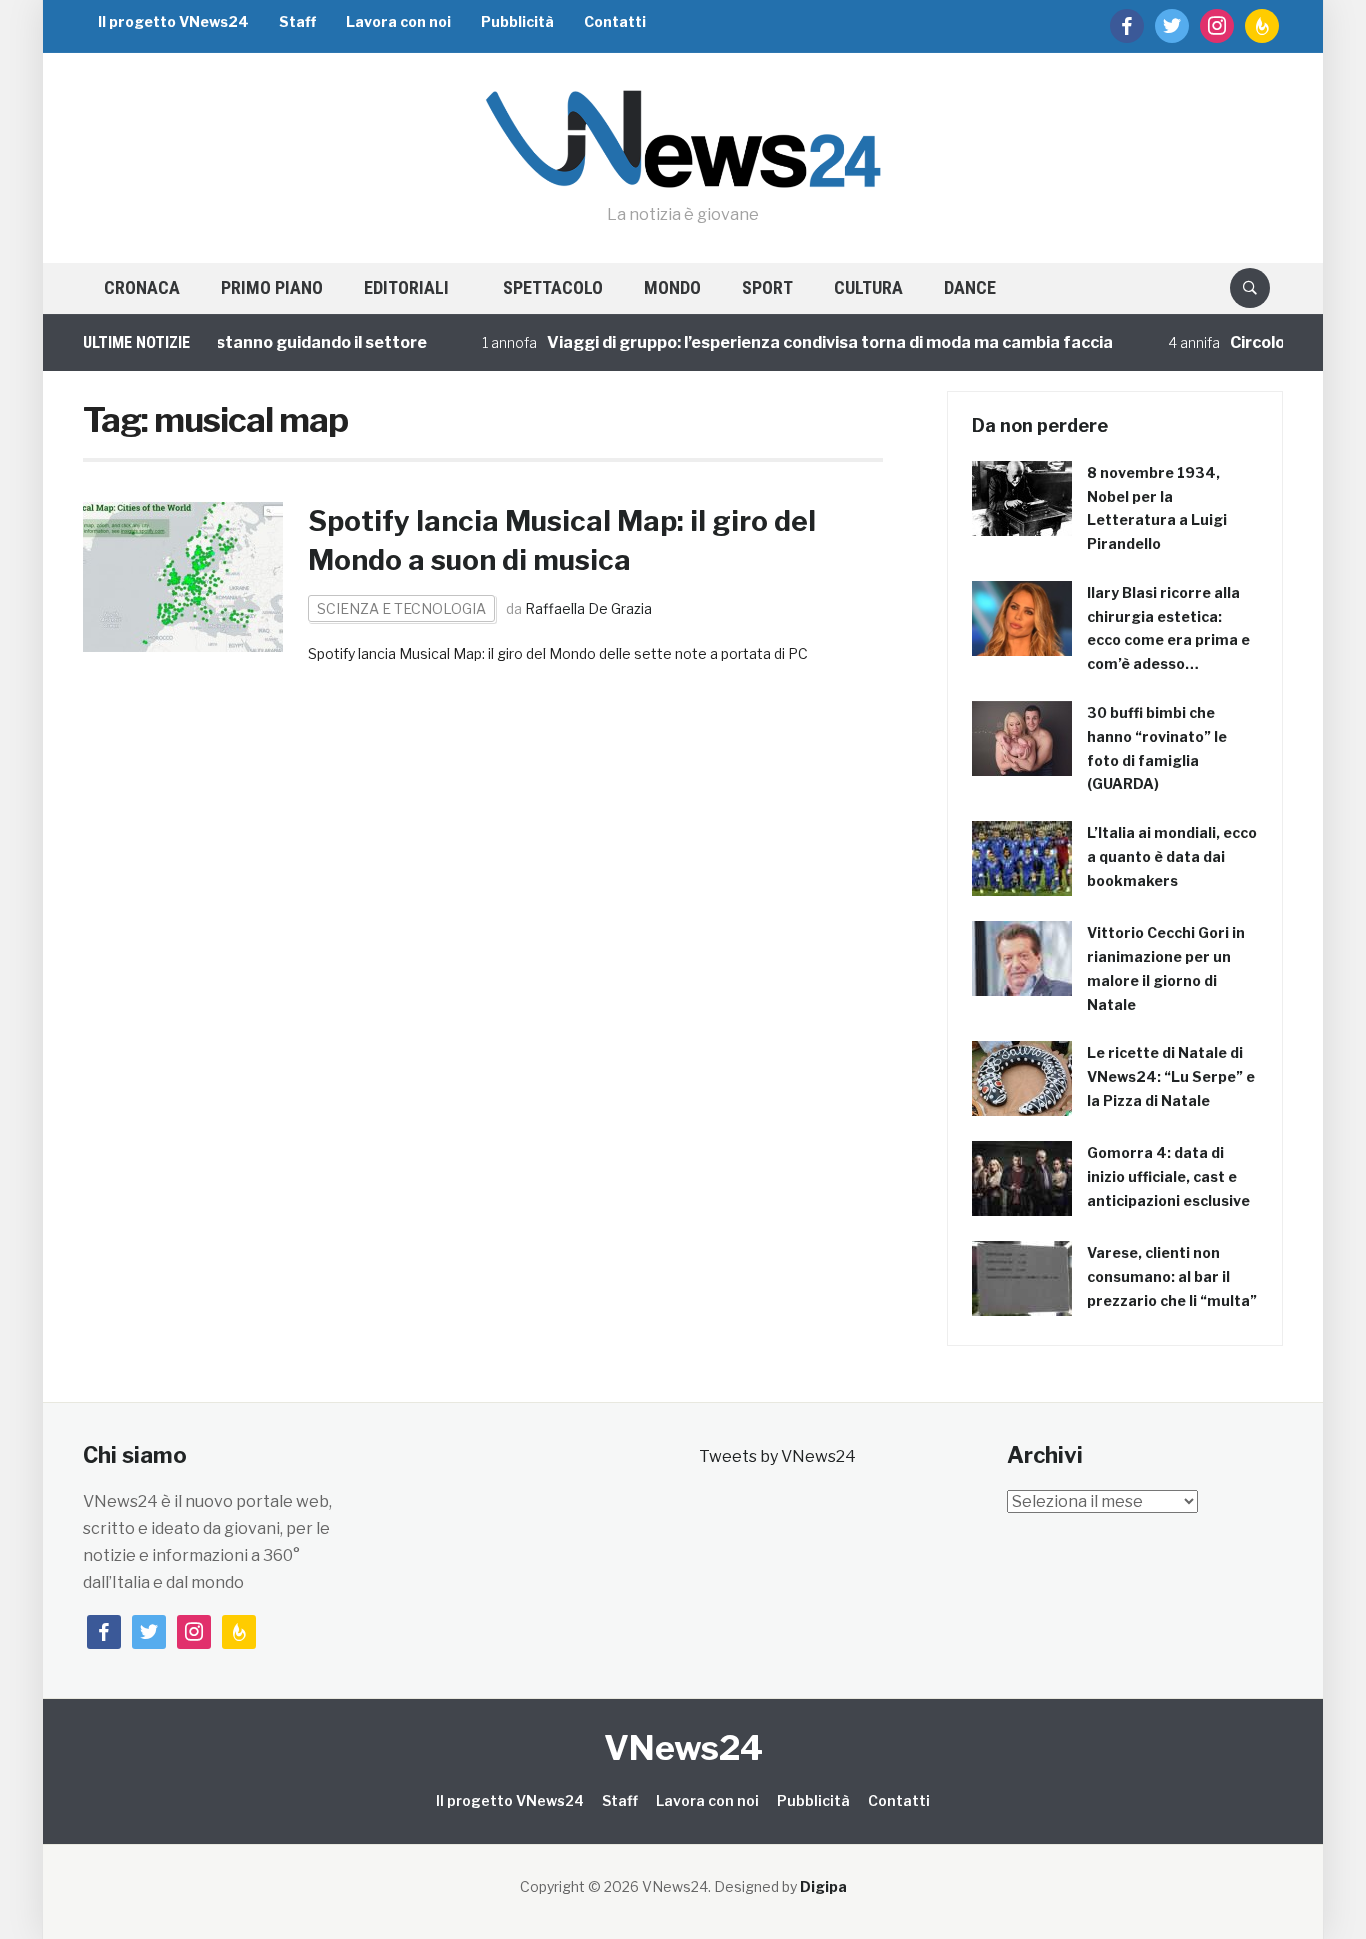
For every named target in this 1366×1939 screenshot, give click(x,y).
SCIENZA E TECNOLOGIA (401, 608)
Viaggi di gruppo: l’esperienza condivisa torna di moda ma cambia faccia (804, 342)
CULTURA (868, 287)
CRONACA (142, 287)
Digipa (823, 1886)
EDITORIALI (406, 287)
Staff (297, 21)
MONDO (672, 287)
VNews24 (683, 1747)
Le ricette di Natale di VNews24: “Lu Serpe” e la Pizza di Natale (1171, 1076)
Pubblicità (517, 21)
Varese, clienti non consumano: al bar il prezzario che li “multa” (1172, 1276)
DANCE (970, 287)
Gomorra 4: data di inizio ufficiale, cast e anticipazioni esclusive (1168, 1176)
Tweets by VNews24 (777, 1456)
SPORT (767, 287)
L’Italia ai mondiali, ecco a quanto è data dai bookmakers (1172, 856)
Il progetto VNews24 (173, 21)
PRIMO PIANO (272, 287)
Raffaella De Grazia (588, 608)
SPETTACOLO (553, 287)
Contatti (615, 21)
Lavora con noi (398, 21)
